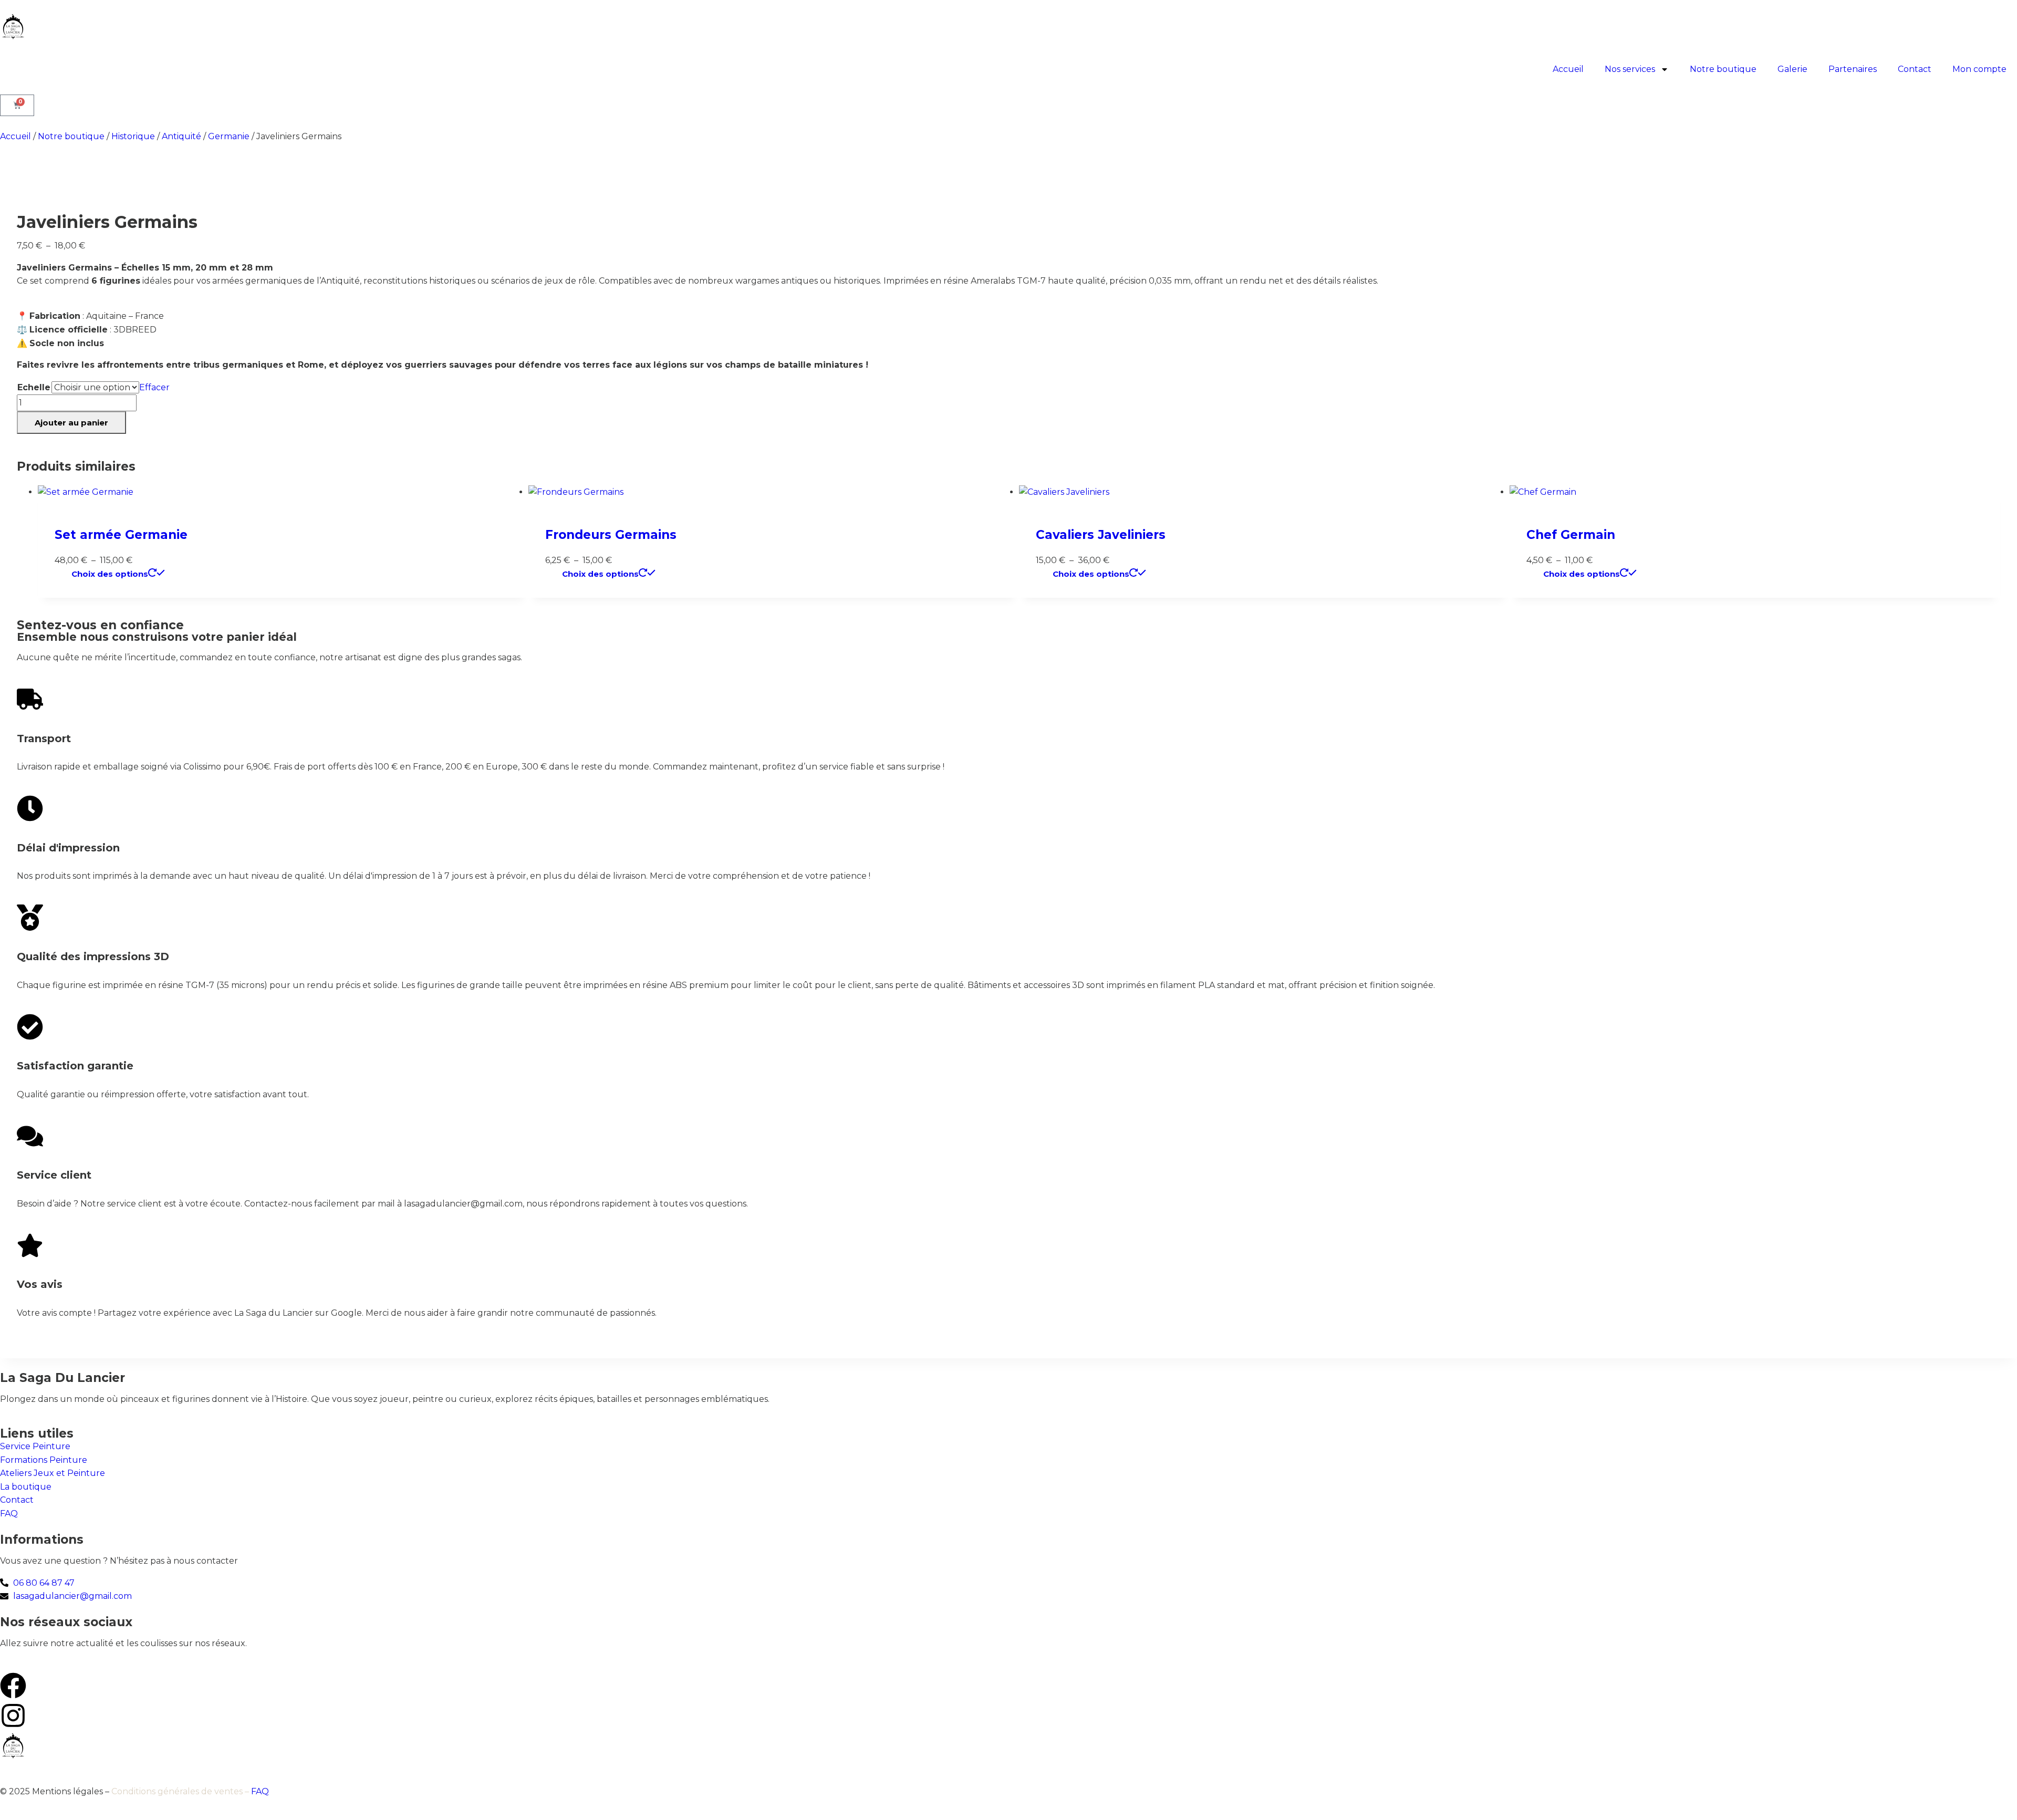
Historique (133, 136)
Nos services (1630, 69)
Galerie (1792, 69)
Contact (1915, 69)
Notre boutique (1723, 69)
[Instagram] (13, 1715)
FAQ (260, 1791)
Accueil (1568, 69)
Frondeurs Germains (611, 535)
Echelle (34, 387)
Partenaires (1853, 69)
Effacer (154, 387)
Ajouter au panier (71, 423)
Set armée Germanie (121, 535)
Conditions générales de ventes (177, 1791)
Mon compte (1979, 69)
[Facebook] (13, 1686)
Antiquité (181, 136)
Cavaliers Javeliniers (1101, 535)
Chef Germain (1571, 535)
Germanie (229, 136)
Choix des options (110, 574)
